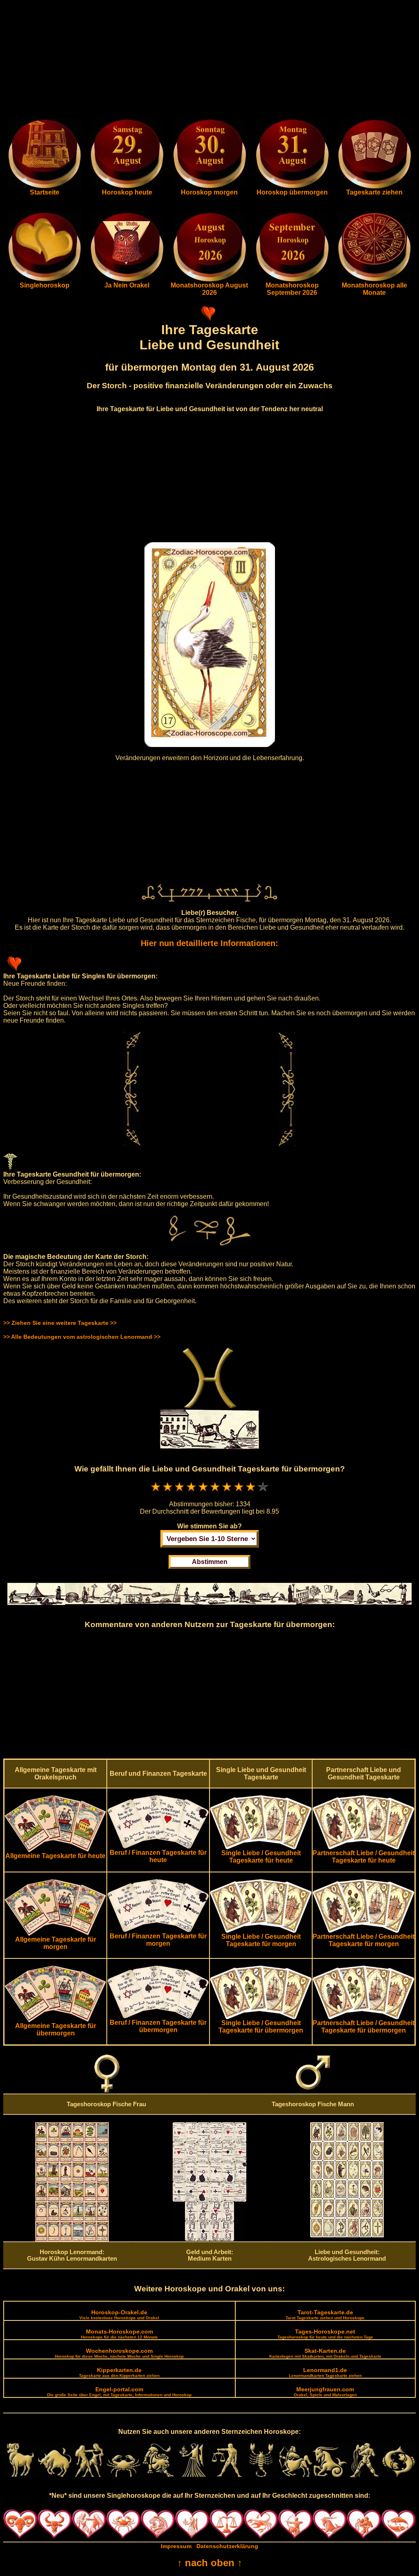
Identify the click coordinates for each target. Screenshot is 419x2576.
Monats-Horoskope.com (119, 2334)
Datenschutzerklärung (227, 2546)
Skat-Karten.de (325, 2353)
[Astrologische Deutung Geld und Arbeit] (209, 2239)
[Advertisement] (209, 61)
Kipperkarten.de (119, 2372)
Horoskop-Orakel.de (119, 2315)
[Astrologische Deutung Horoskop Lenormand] (72, 2239)
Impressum (176, 2546)
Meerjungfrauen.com (325, 2392)
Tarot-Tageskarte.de (325, 2315)
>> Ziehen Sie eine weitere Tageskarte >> (60, 1323)
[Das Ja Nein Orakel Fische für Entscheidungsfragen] (127, 280)
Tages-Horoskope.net (325, 2334)
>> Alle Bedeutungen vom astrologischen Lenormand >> (82, 1337)
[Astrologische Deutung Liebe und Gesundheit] (347, 2235)
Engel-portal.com (119, 2392)
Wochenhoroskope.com (119, 2353)
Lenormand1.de (325, 2372)
